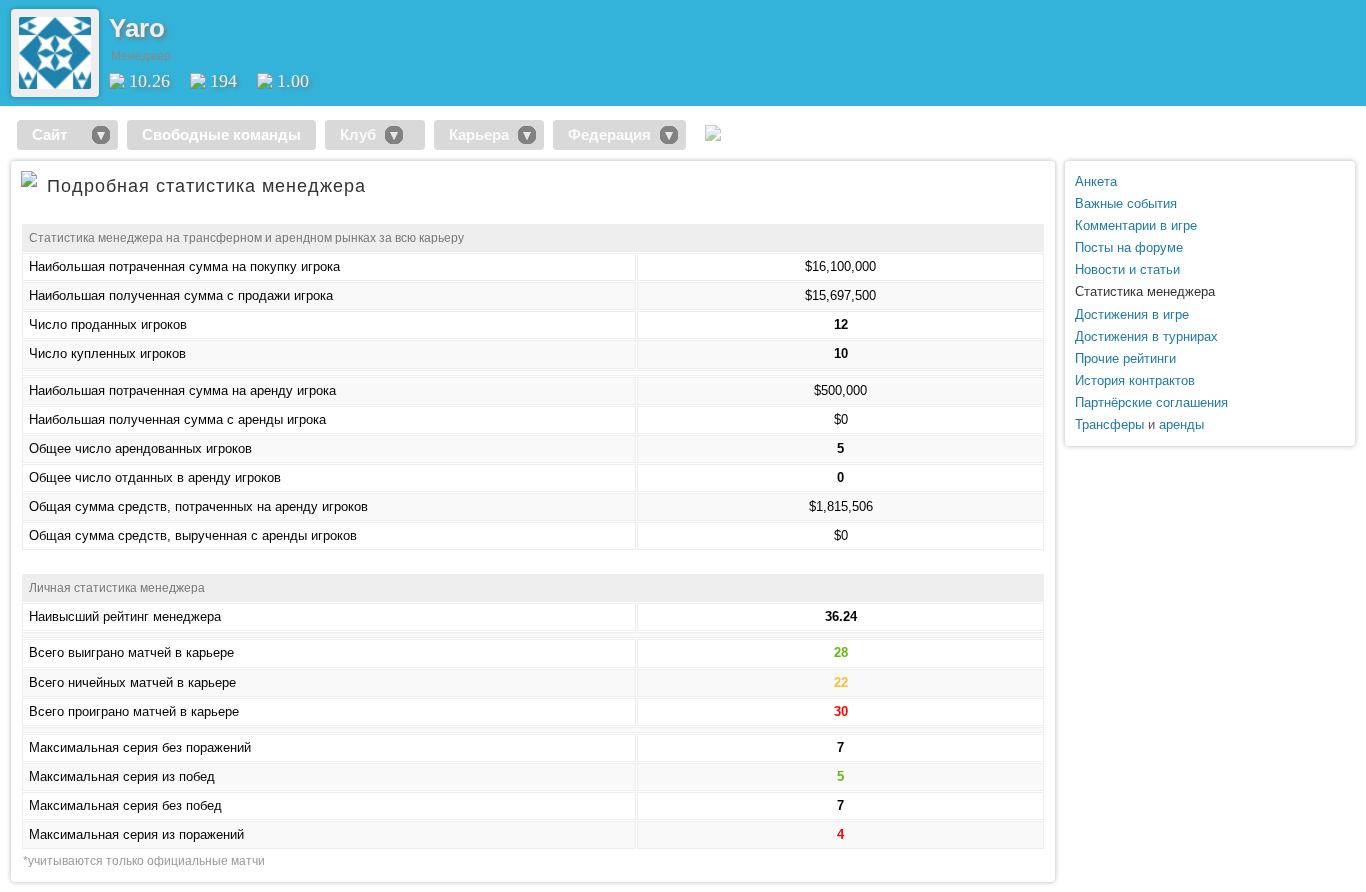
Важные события (1126, 203)
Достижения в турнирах (1146, 336)
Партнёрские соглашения (1151, 402)
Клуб (358, 134)
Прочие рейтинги (1125, 358)
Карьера (479, 134)
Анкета (1096, 181)
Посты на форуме (1129, 247)
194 (223, 81)
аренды (1181, 424)
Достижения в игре (1132, 314)
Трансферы (1109, 424)
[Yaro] (55, 84)
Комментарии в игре (1136, 225)
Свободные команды (221, 134)
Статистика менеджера (1145, 291)
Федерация (609, 134)
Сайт (57, 134)
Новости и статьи (1127, 269)
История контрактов (1135, 380)
